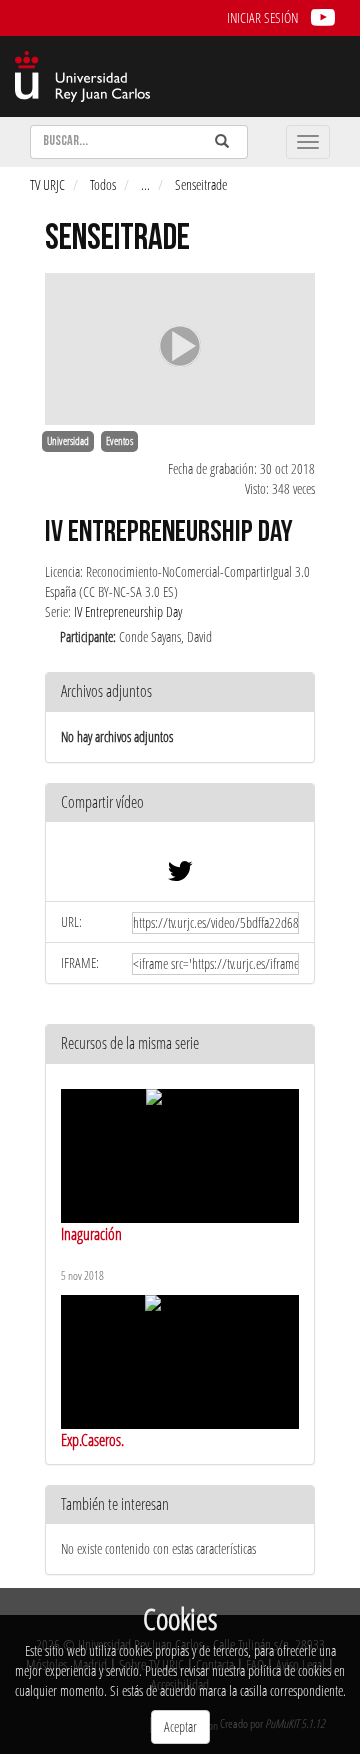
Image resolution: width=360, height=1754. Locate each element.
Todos (103, 184)
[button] (180, 803)
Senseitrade (201, 184)
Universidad (68, 441)
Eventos (119, 441)
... (145, 184)
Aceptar (180, 1726)
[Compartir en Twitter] (180, 875)
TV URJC (47, 184)
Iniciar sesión (262, 17)
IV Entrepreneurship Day (128, 611)
